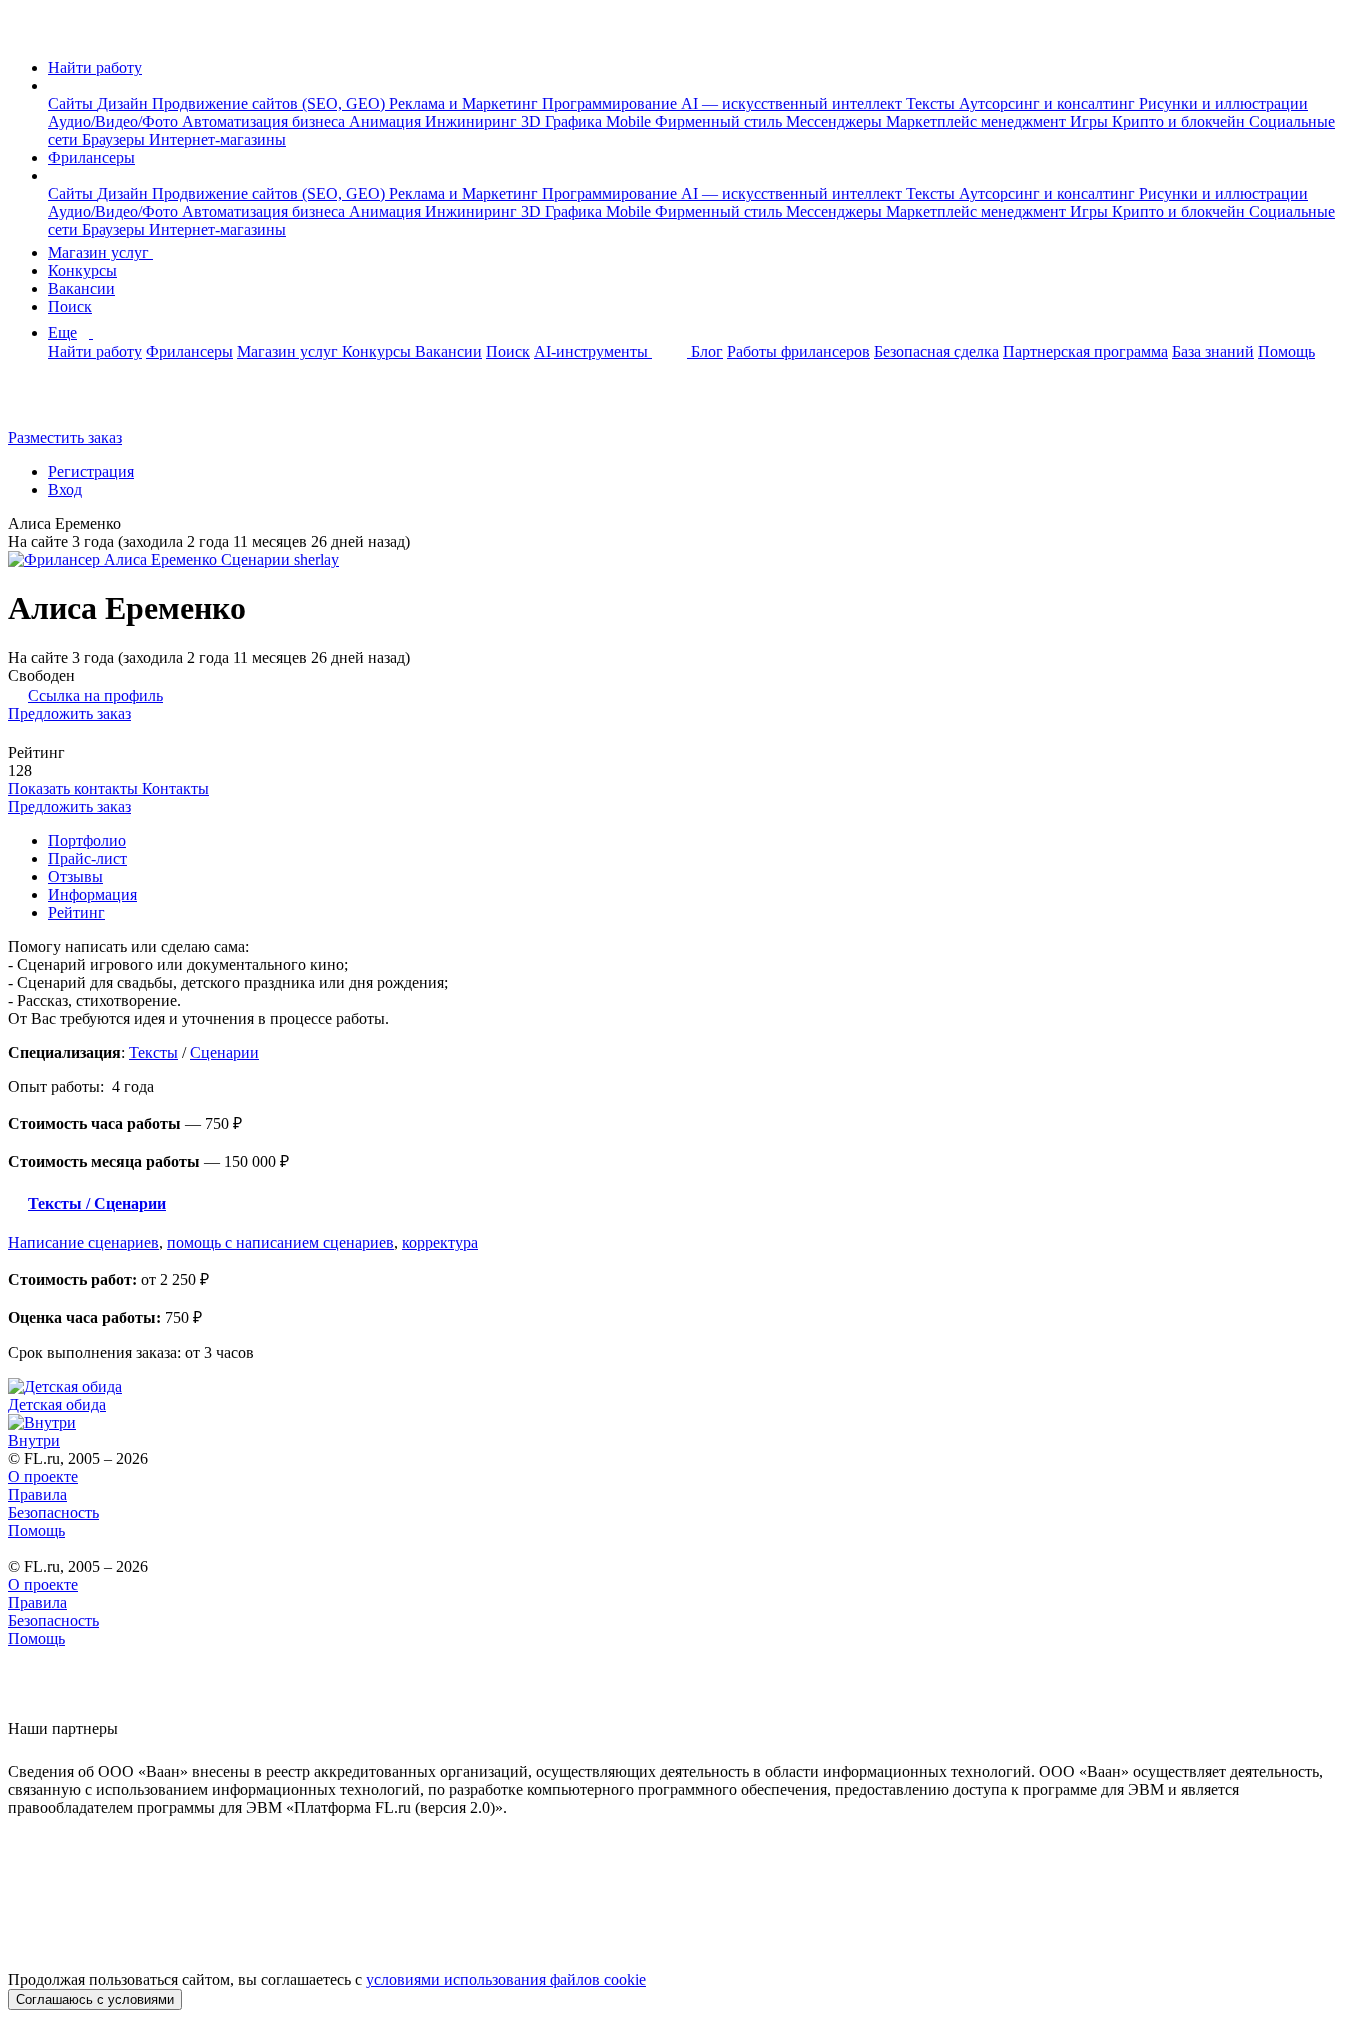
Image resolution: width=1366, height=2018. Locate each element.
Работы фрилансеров (798, 351)
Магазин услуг (100, 252)
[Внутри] (683, 1423)
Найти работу (95, 67)
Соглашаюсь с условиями (95, 1999)
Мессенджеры (836, 121)
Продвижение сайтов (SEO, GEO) (270, 103)
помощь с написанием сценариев (280, 1242)
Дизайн (124, 103)
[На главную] (26, 33)
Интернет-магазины (217, 139)
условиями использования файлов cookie (506, 1979)
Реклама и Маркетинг (465, 103)
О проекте (43, 1476)
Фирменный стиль (720, 121)
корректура (440, 1242)
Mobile (630, 121)
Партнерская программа (1085, 351)
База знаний (1213, 351)
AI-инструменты (593, 351)
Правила (37, 1494)
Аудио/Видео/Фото (115, 121)
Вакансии (81, 288)
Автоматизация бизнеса (265, 121)
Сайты (72, 103)
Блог (707, 351)
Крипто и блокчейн (1180, 121)
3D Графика (563, 121)
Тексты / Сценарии (97, 1203)
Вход (65, 489)
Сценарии (224, 1052)
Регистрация (91, 471)
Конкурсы (82, 270)
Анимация (387, 121)
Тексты (932, 103)
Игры (1091, 121)
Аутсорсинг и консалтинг (1049, 103)
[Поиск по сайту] (64, 403)
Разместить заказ (65, 437)
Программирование (611, 103)
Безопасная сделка (936, 351)
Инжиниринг (473, 121)
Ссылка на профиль (95, 695)
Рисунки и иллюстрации (1223, 103)
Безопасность (53, 1512)
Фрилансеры (91, 157)
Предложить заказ (69, 713)
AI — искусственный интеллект (793, 103)
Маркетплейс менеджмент (978, 121)
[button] (54, 85)
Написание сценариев (83, 1242)
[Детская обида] (683, 1387)
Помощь (1286, 351)
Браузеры (115, 139)
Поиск (70, 306)
